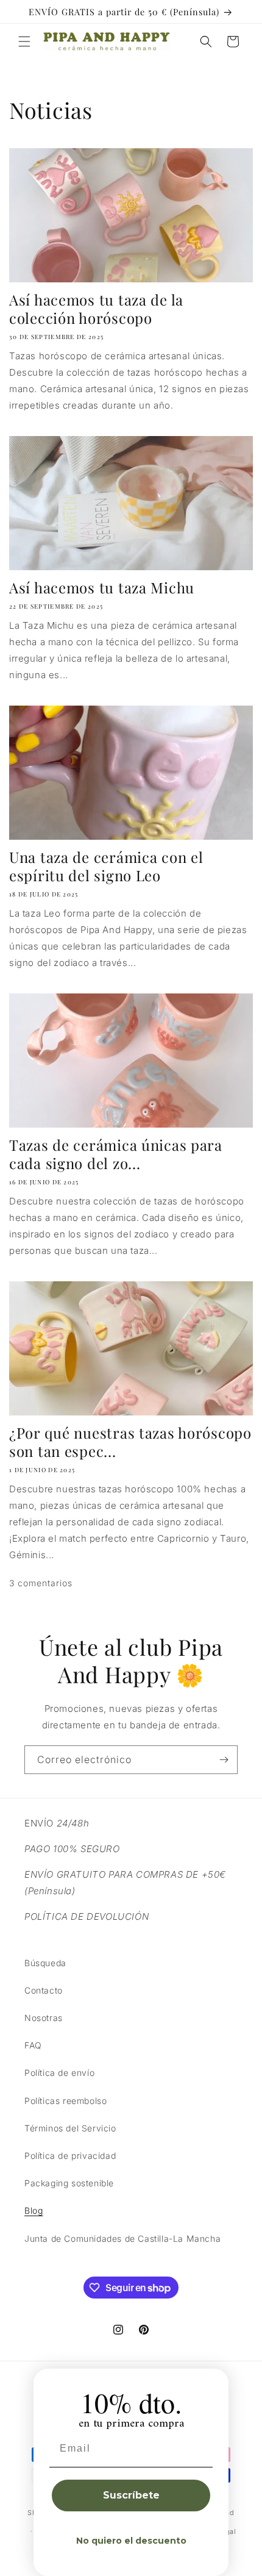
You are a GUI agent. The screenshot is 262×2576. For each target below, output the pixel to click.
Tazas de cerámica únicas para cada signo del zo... (116, 1154)
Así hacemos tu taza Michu (102, 587)
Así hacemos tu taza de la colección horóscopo (96, 309)
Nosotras (44, 2018)
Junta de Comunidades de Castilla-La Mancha (122, 2238)
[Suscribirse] (224, 1760)
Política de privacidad (70, 2156)
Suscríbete (131, 2495)
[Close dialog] (215, 2382)
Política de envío (59, 2073)
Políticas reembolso (65, 2101)
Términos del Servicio (70, 2128)
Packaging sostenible (69, 2183)
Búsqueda (45, 1963)
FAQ (33, 2045)
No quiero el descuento (131, 2541)
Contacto (44, 1990)
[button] (24, 41)
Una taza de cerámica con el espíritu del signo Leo (106, 866)
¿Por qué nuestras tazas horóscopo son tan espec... (130, 1442)
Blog (34, 2210)
